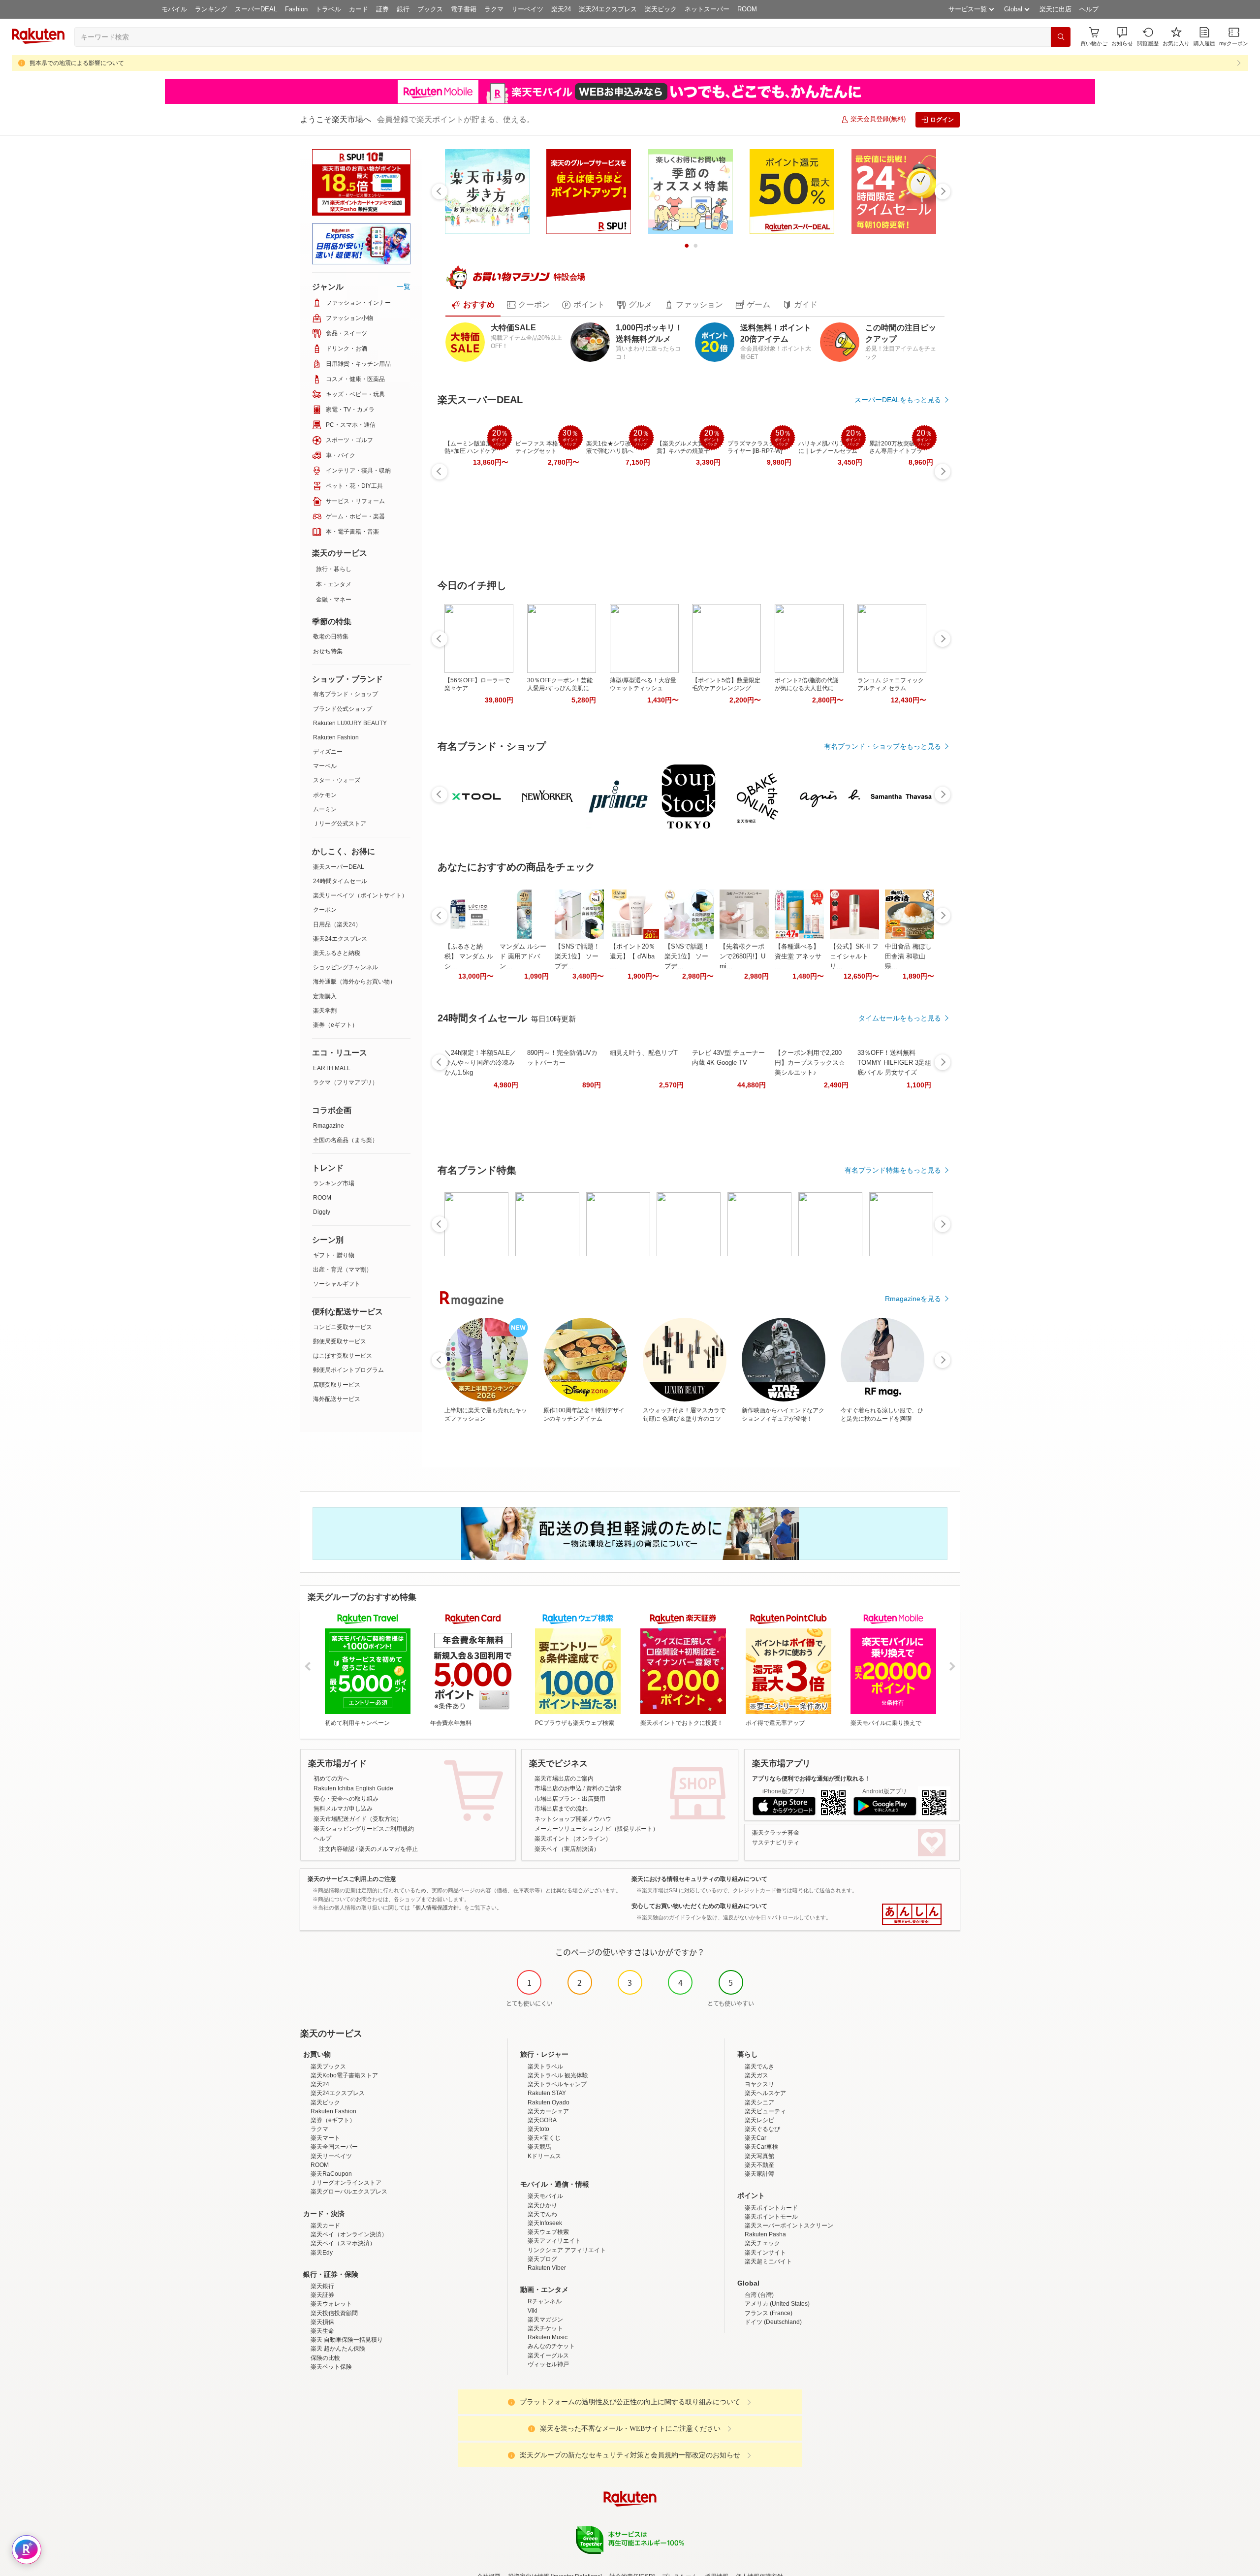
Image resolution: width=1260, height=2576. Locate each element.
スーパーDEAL (256, 9)
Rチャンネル (545, 2301)
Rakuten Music (548, 2337)
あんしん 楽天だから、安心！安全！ (912, 1914)
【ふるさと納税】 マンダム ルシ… (469, 956)
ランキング (211, 9)
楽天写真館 (759, 2156)
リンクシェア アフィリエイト (567, 2250)
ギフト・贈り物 (334, 1255)
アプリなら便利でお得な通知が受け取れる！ (811, 1779)
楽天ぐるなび (762, 2129)
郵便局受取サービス (340, 1341)
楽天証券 (322, 2295)
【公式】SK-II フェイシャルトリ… (854, 956)
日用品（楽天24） (337, 924)
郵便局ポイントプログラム (348, 1370)
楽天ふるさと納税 (337, 953)
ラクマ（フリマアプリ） (346, 1082)
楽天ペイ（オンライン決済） (349, 2234)
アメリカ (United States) (777, 2304)
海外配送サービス (337, 1399)
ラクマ (494, 9)
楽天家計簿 (759, 2174)
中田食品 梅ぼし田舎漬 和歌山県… (908, 956)
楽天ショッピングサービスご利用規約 (364, 1829)
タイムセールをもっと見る (900, 1018)
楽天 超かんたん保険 (338, 2349)
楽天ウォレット (331, 2304)
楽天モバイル (545, 2196)
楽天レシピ (759, 2120)
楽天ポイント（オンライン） (573, 1839)
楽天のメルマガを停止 (388, 1849)
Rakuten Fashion (336, 737)
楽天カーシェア (548, 2111)
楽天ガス (756, 2075)
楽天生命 (322, 2331)
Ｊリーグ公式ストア (340, 824)
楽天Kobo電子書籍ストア (344, 2075)
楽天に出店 (1055, 9)
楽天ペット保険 (331, 2367)
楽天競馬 (539, 2147)
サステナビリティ (776, 1843)
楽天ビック (661, 9)
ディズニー (328, 752)
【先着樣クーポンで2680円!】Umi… (742, 956)
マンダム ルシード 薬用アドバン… (523, 956)
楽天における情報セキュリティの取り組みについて (699, 1879)
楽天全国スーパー (334, 2147)
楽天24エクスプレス (608, 9)
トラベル (328, 9)
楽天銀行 (322, 2286)
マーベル (325, 766)
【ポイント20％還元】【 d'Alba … (632, 956)
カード (359, 9)
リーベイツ (527, 9)
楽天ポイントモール (771, 2217)
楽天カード (325, 2226)
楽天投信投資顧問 (334, 2313)
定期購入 (325, 996)
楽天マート (325, 2138)
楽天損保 (322, 2322)
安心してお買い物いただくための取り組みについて (699, 1906)
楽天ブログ (542, 2259)
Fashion (296, 9)
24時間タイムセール (340, 881)
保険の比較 (325, 2358)
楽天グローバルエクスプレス (349, 2192)
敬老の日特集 (331, 636)
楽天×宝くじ (544, 2138)
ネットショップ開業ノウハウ (573, 1819)
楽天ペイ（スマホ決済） (343, 2243)
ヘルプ (1089, 9)
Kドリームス (544, 2156)
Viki (533, 2311)
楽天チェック (762, 2243)
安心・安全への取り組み (346, 1799)
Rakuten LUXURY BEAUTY (350, 723)
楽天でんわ (542, 2214)
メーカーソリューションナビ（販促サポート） (597, 1829)
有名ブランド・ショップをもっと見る (882, 746)
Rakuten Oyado (549, 2102)
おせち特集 (328, 651)
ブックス (430, 9)
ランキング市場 (334, 1183)
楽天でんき (759, 2067)
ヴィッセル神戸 (548, 2364)
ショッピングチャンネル (346, 967)
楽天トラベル (545, 2067)
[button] (1122, 37)
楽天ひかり (542, 2205)
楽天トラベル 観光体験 (558, 2075)
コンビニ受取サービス (343, 1327)
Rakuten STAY (547, 2093)
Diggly (322, 1212)
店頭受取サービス (337, 1385)
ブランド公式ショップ (343, 709)
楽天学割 (325, 1011)
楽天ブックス (328, 2067)
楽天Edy (322, 2253)
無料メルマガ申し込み (343, 1809)
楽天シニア (759, 2102)
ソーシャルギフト (337, 1284)
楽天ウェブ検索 (548, 2232)
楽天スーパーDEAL (339, 867)
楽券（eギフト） (335, 1025)
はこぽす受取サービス (343, 1356)
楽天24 (561, 9)
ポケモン (325, 795)
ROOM (747, 9)
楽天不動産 (759, 2165)
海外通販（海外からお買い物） (354, 982)
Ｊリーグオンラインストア (346, 2183)
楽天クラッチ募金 (776, 1833)
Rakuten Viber (547, 2268)
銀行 (403, 9)
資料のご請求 (604, 1788)
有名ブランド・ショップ (346, 694)
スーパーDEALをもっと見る (898, 400)
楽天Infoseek (545, 2223)
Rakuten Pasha (765, 2234)
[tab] (473, 305)
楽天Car (756, 2138)
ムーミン (325, 809)
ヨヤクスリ (759, 2084)
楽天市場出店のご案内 (564, 1779)
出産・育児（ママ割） (343, 1270)
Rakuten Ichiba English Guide (353, 1788)
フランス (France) (769, 2313)
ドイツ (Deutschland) (773, 2322)
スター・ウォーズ (337, 780)
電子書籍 (464, 9)
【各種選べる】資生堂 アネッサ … (798, 956)
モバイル (174, 9)
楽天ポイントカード (771, 2208)
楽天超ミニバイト (768, 2261)
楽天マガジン (545, 2320)
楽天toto (538, 2129)
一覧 (404, 286)
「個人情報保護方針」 (437, 1908)
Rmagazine (329, 1126)
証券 (382, 9)
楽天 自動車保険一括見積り (347, 2340)
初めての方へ (331, 1779)
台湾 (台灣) (759, 2295)
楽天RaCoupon (331, 2174)
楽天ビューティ (765, 2111)
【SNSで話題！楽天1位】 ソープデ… (577, 956)
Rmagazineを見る (913, 1299)
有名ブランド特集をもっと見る (893, 1170)
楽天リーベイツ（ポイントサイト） (360, 895)
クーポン (325, 910)
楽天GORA (542, 2120)
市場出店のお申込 (558, 1788)
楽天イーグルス (548, 2355)
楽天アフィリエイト (554, 2241)
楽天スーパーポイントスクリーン (789, 2226)
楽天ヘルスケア (765, 2093)
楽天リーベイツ (331, 2156)
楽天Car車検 (761, 2147)
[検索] (1061, 37)
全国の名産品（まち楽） (346, 1140)
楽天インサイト (765, 2253)
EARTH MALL (332, 1068)
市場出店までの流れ (561, 1809)
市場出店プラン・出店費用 (570, 1799)
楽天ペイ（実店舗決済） (567, 1849)
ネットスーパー (707, 9)
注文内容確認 (337, 1849)
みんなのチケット (551, 2346)
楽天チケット (545, 2328)
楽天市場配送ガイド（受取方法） (358, 1819)
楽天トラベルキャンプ (557, 2084)
